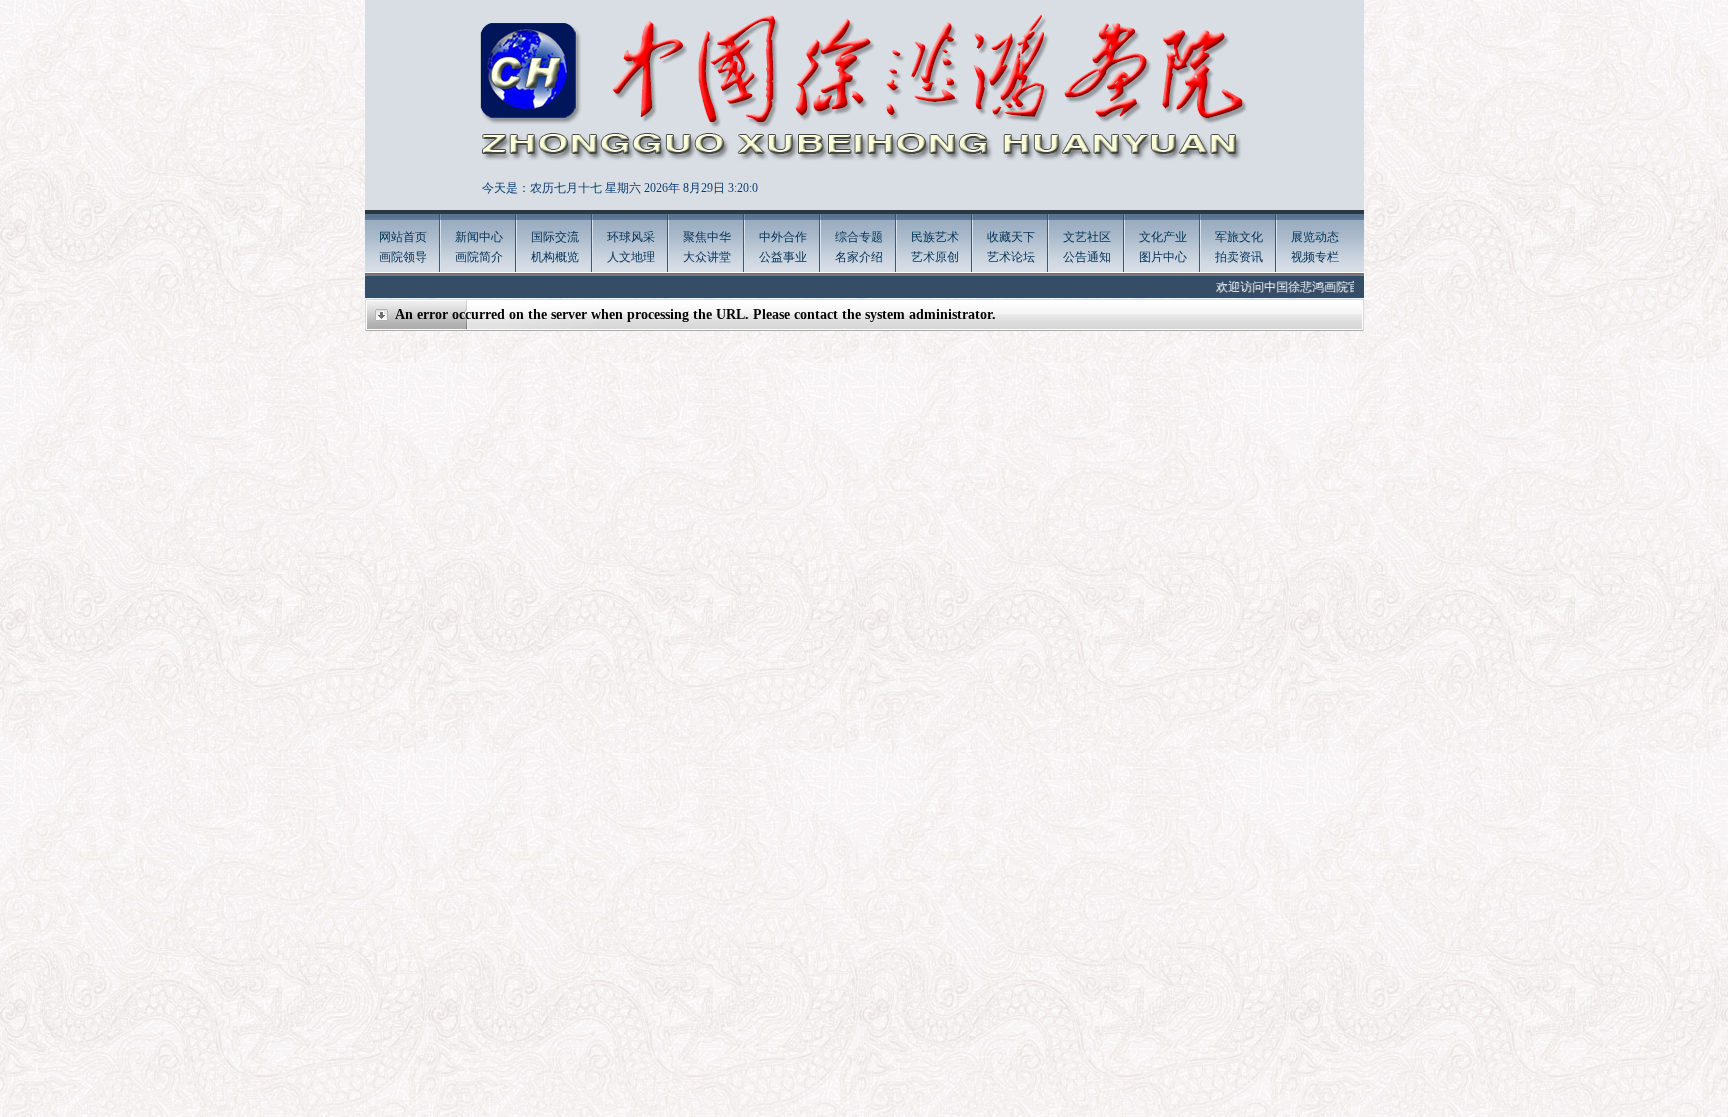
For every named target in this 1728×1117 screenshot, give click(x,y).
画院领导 (403, 257)
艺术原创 (935, 257)
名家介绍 (859, 257)
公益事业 (783, 257)
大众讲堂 (707, 257)
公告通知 (1087, 257)
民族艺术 (935, 237)
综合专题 (859, 237)
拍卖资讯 (1239, 257)
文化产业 (1163, 237)
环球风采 (631, 237)
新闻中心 (479, 237)
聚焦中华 (707, 237)
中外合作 (783, 237)
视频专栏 (1315, 257)
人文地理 (631, 257)
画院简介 (479, 257)
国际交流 (555, 237)
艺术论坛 (1011, 257)
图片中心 (1163, 257)
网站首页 (403, 237)
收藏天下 (1011, 237)
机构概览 (555, 257)
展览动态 (1315, 237)
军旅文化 (1239, 237)
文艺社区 (1087, 237)
